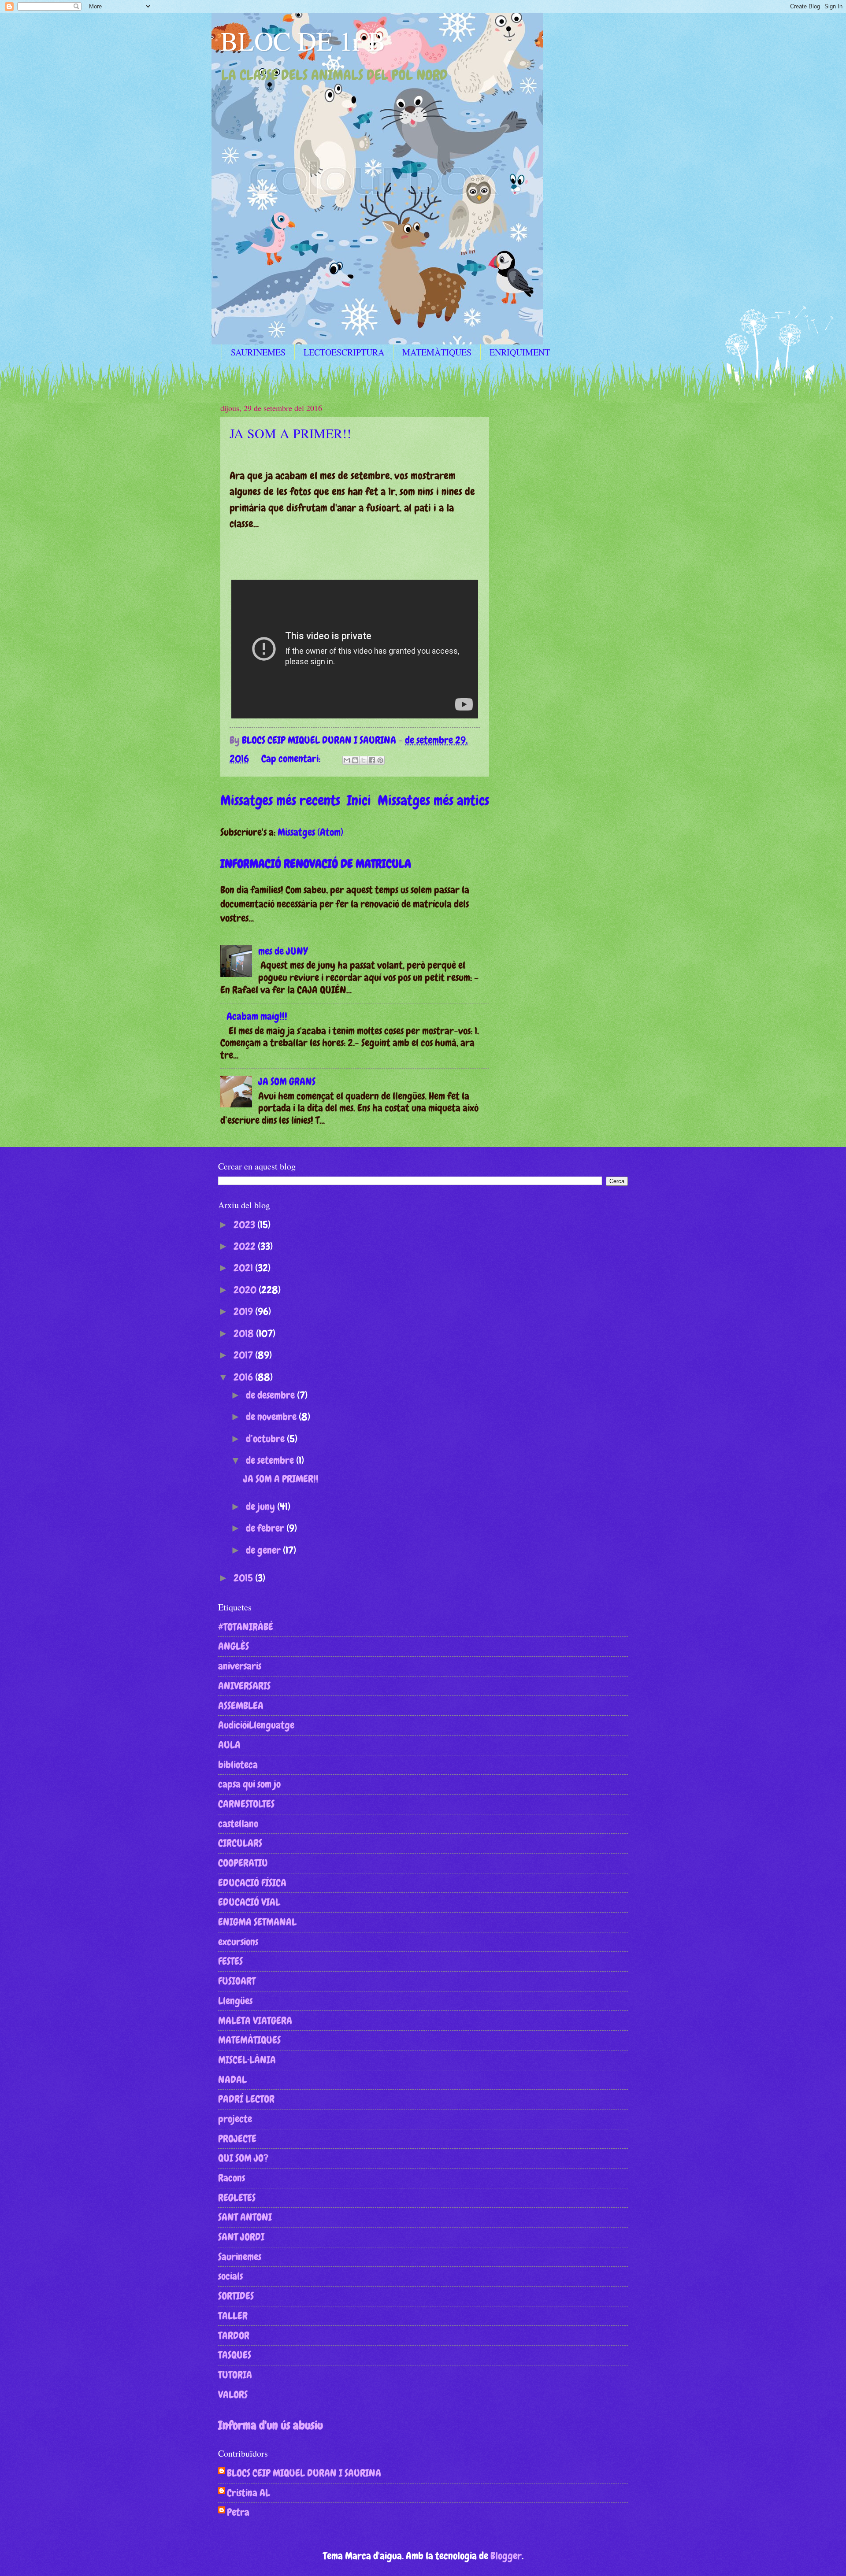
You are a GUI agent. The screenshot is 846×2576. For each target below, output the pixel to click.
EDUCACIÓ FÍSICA (252, 1883)
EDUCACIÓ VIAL (249, 1902)
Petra (238, 2513)
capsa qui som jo (249, 1784)
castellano (238, 1824)
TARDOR (234, 2335)
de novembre (272, 1417)
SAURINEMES (258, 352)
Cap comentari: (292, 759)
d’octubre (266, 1439)
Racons (232, 2178)
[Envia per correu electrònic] (347, 760)
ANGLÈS (234, 1646)
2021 (244, 1268)
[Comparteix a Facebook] (372, 760)
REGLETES (237, 2198)
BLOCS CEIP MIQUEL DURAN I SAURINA (304, 2473)
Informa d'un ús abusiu (271, 2425)
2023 (245, 1225)
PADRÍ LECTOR (246, 2099)
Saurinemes (240, 2257)
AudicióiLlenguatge (256, 1725)
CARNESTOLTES (246, 1804)
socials (230, 2276)
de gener (264, 1550)
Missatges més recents (280, 800)
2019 (244, 1311)
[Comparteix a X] (364, 760)
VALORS (233, 2395)
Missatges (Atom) (310, 832)
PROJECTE (237, 2139)
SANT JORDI (241, 2237)
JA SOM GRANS (287, 1081)
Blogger (506, 2556)
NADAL (232, 2080)
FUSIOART (237, 1981)
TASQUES (235, 2355)
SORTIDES (236, 2296)
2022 (246, 1246)
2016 (244, 1377)
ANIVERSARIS (244, 1686)
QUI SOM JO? (243, 2158)
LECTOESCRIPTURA (344, 352)
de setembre (271, 1460)
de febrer (266, 1528)
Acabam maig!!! (257, 1016)
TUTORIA (235, 2375)
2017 (244, 1355)
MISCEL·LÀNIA (247, 2060)
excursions (238, 1942)
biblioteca (238, 1765)
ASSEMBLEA (241, 1706)
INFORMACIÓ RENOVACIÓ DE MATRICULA (316, 864)
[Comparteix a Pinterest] (380, 760)
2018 (245, 1333)
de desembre (271, 1395)
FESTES (230, 1961)
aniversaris (240, 1666)
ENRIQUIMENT (520, 352)
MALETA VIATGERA (255, 2021)
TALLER (233, 2316)
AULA (229, 1745)
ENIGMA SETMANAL (257, 1922)
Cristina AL (249, 2493)
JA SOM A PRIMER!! (290, 433)
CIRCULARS (240, 1843)
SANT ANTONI (245, 2217)
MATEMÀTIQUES (437, 352)
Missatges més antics (433, 800)
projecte (235, 2119)
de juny (262, 1506)
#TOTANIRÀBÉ (246, 1627)
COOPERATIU (243, 1863)
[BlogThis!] (355, 760)
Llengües (235, 2001)
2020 (246, 1290)
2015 (244, 1578)
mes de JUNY (283, 951)
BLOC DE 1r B (303, 41)
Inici (359, 800)
